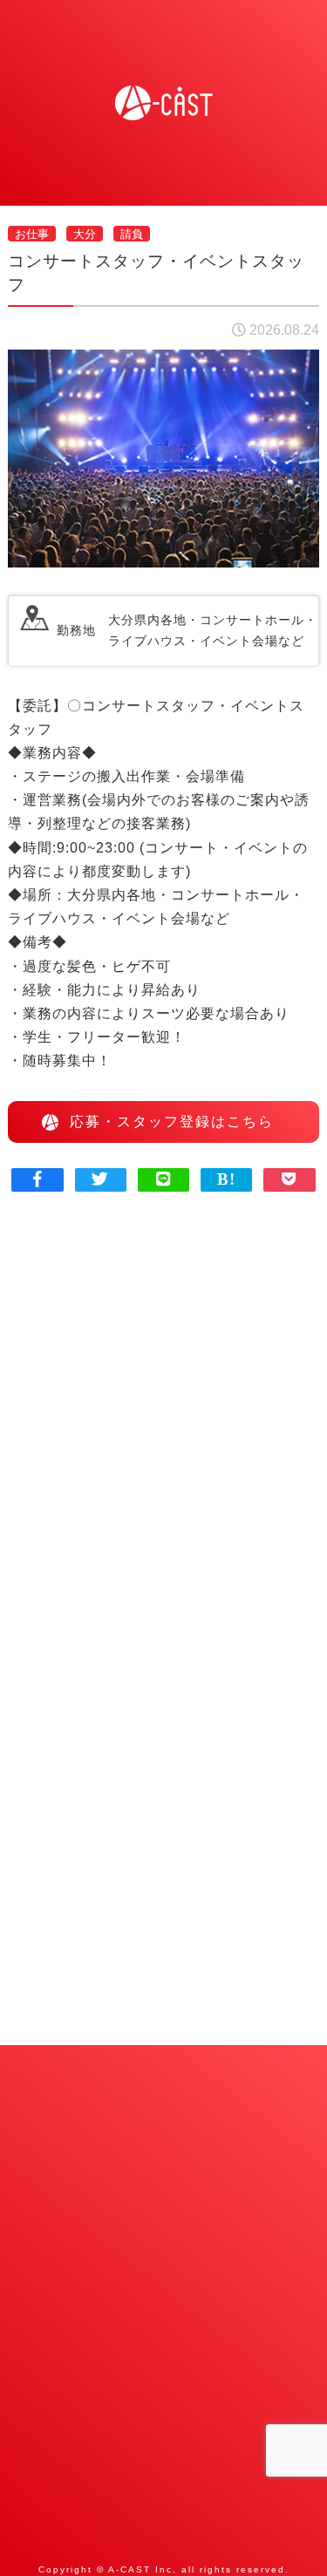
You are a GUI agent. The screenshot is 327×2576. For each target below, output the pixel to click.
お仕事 (32, 233)
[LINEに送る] (164, 1179)
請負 (132, 233)
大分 (85, 233)
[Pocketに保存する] (290, 1179)
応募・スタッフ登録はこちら (172, 1121)
